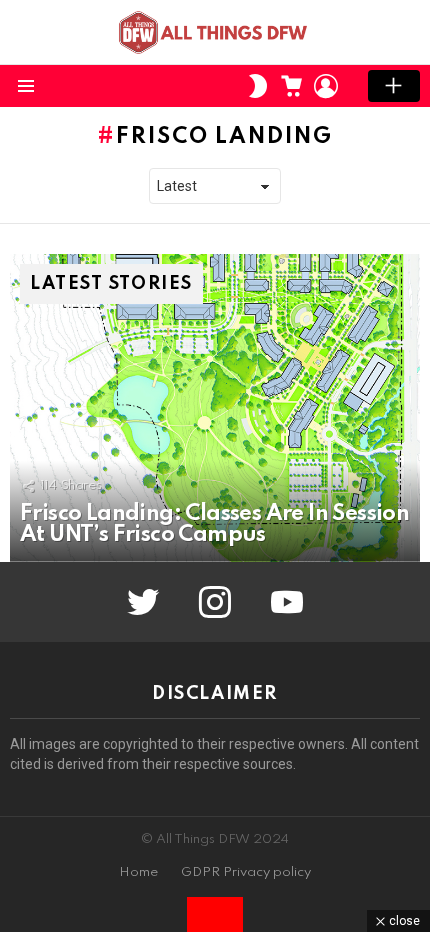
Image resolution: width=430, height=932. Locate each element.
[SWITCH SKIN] (258, 86)
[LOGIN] (326, 86)
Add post (394, 86)
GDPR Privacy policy (246, 872)
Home (138, 872)
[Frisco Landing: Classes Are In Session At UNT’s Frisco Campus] (215, 408)
